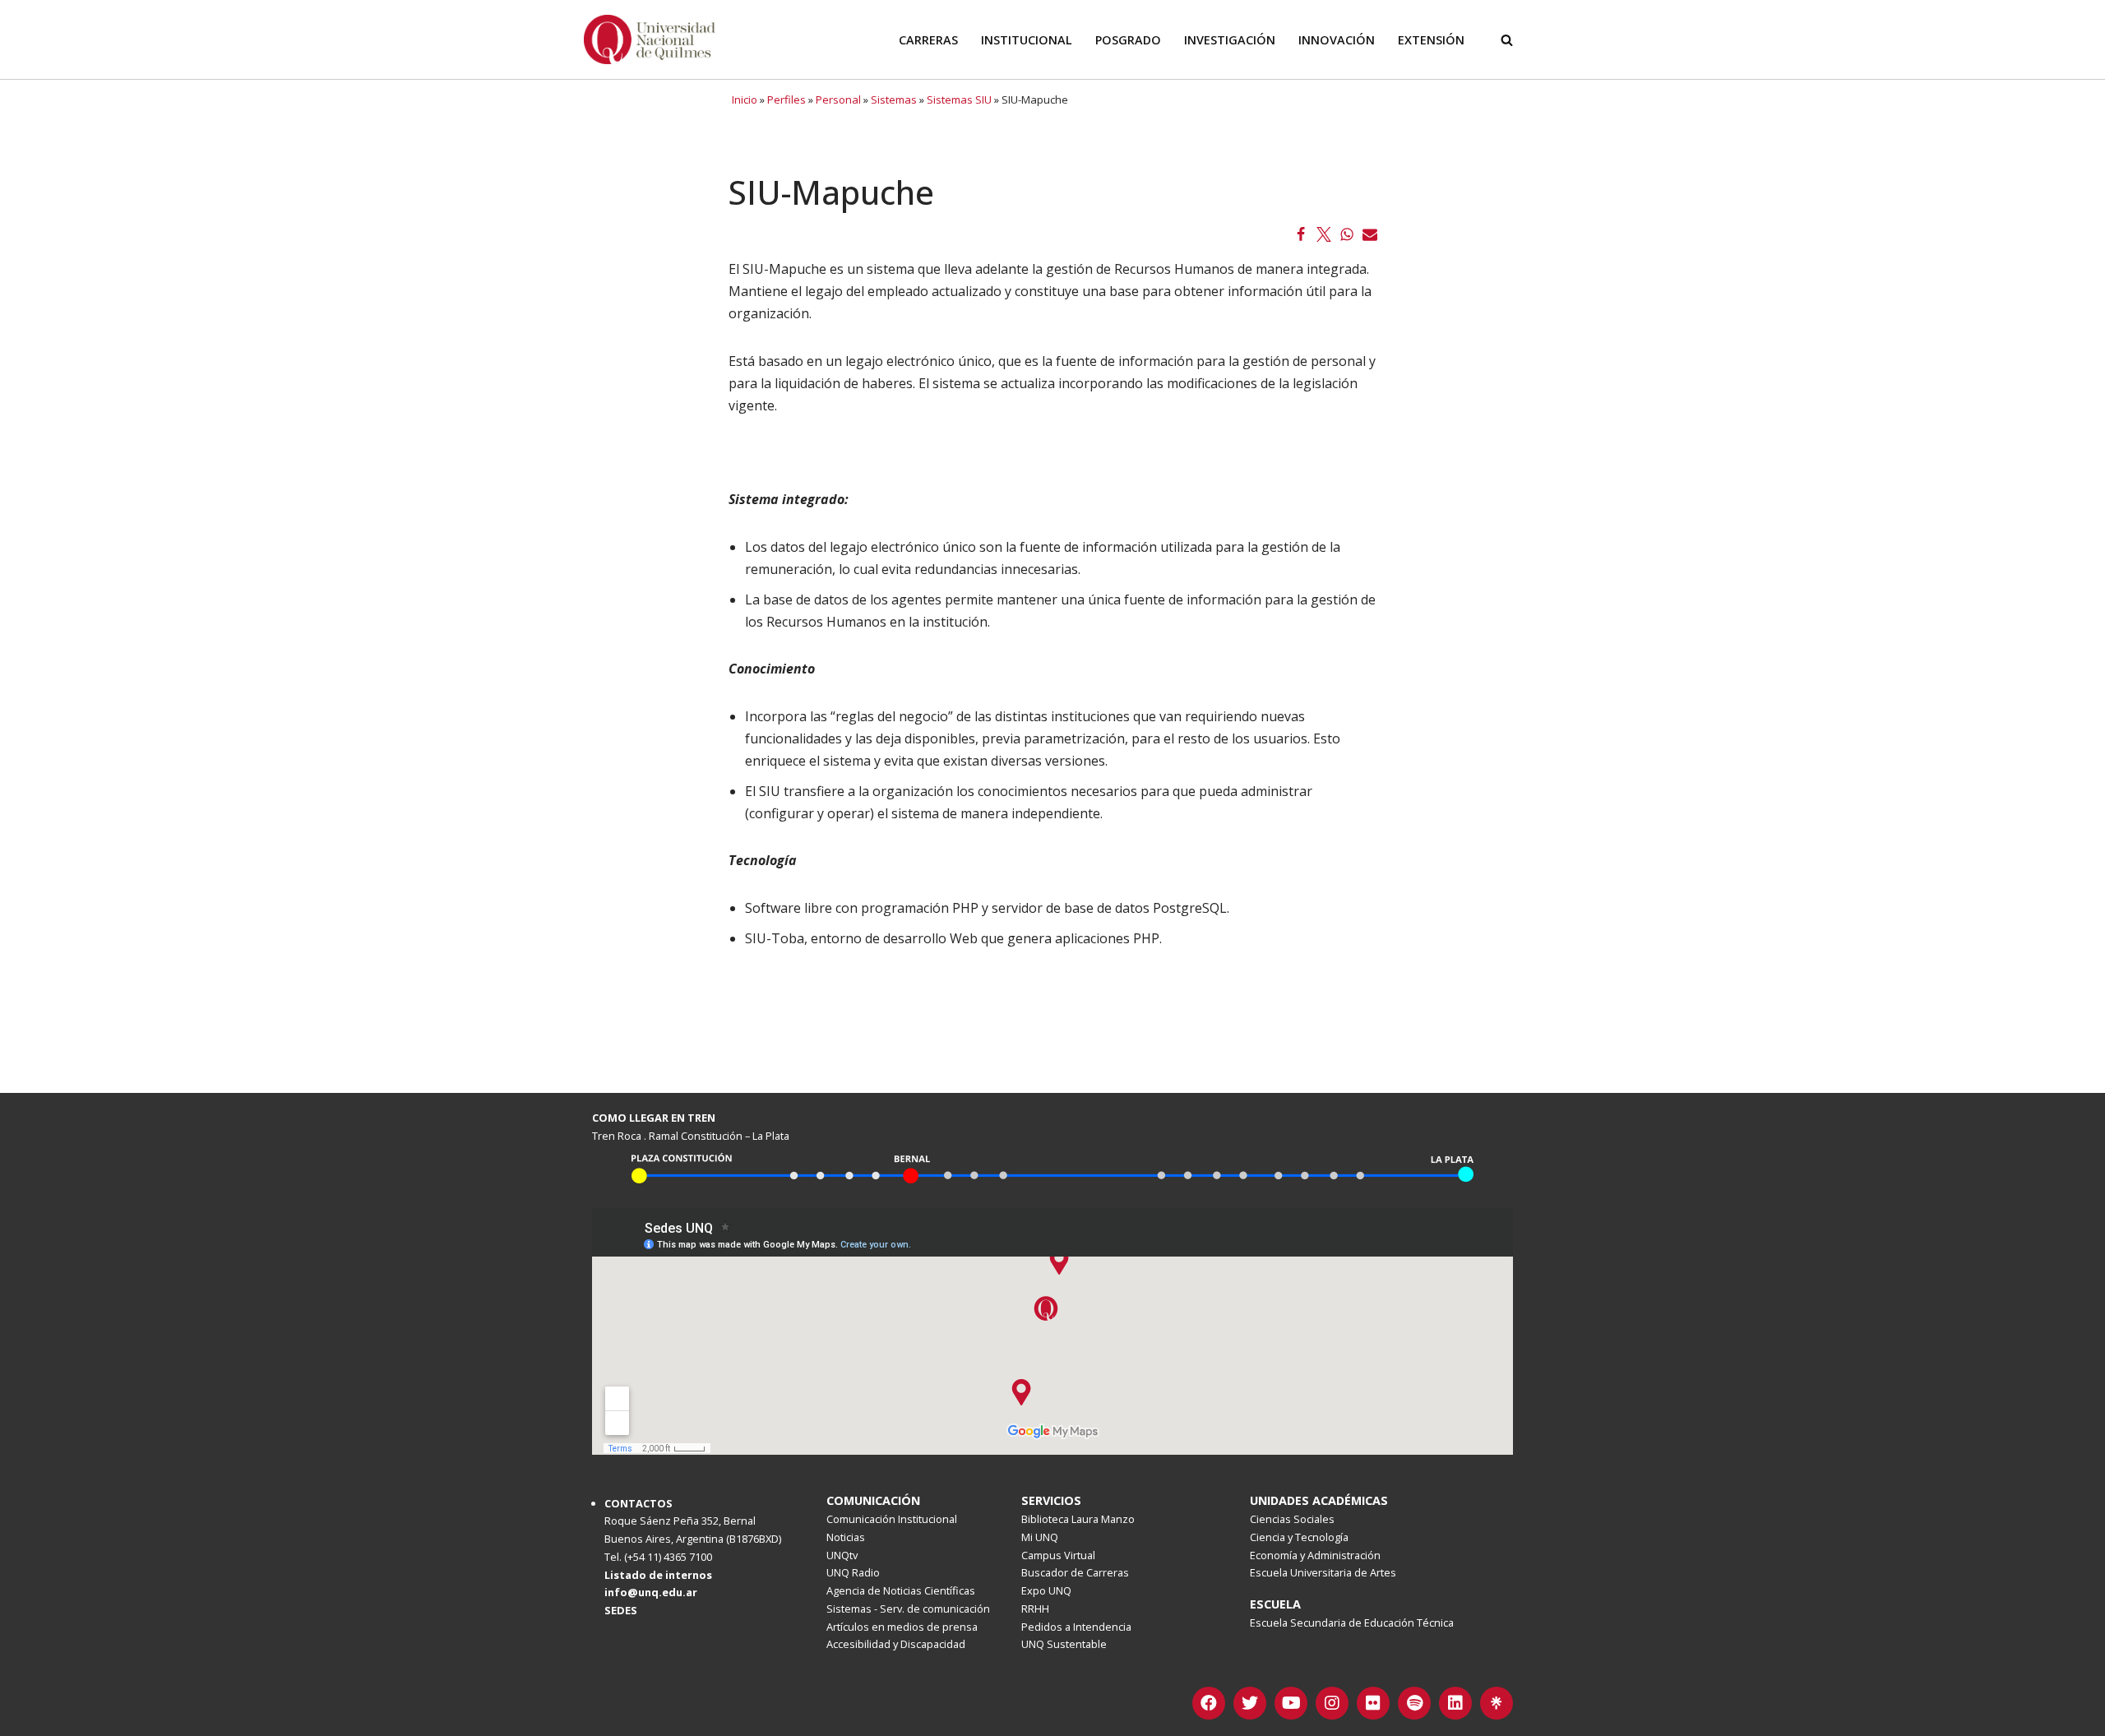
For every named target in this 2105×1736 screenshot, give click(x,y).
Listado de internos (658, 1575)
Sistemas (894, 100)
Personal (838, 100)
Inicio (745, 100)
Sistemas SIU (959, 100)
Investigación (1230, 40)
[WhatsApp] (1347, 234)
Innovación (1337, 40)
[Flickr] (1373, 1703)
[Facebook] (1301, 234)
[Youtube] (1291, 1703)
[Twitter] (1324, 234)
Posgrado (1128, 40)
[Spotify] (1414, 1703)
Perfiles (786, 100)
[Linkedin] (1455, 1703)
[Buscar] (1507, 40)
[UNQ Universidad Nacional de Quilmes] (650, 39)
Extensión (1431, 40)
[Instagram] (1332, 1703)
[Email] (1370, 234)
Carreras (928, 40)
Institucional (1027, 40)
